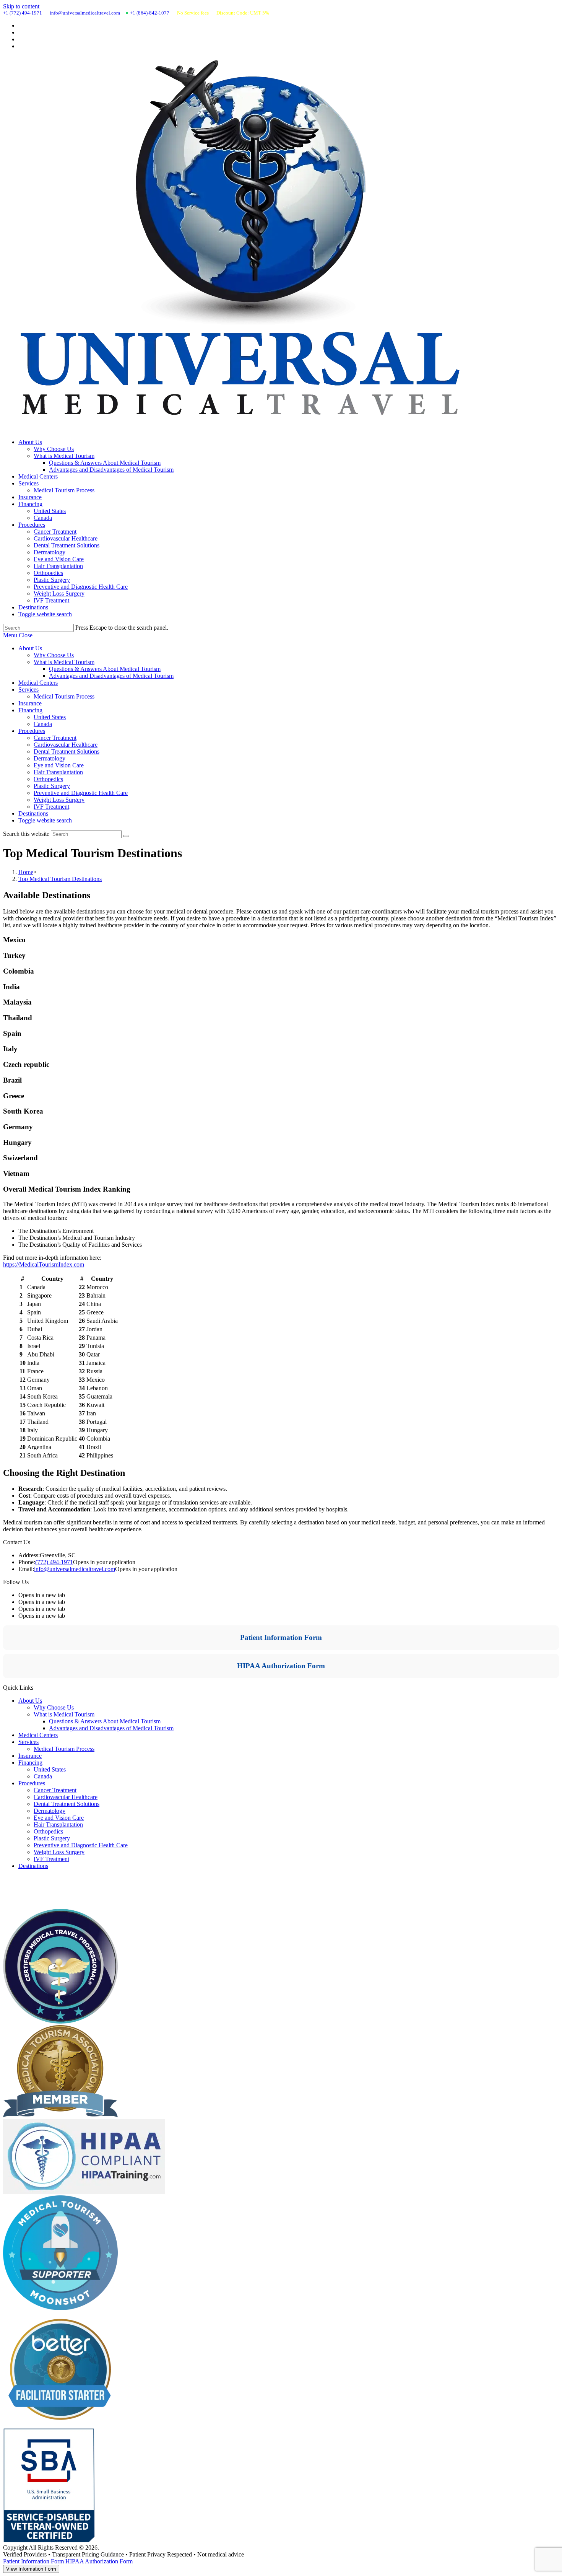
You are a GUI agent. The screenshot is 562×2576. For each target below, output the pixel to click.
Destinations (33, 813)
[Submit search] (126, 836)
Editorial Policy (22, 1888)
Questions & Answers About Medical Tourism (105, 669)
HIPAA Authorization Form (281, 1666)
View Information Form (31, 2569)
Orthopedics (48, 779)
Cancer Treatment (55, 738)
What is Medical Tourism (64, 662)
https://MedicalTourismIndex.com (44, 1264)
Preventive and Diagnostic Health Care (81, 793)
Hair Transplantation (58, 772)
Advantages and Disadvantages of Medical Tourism (111, 676)
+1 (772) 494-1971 (23, 13)
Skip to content (21, 6)
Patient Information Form (281, 1637)
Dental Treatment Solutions (67, 751)
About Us (30, 648)
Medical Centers (38, 683)
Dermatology (50, 758)
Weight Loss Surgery (59, 800)
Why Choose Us (54, 655)
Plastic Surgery (52, 786)
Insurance (30, 703)
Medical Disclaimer (27, 1879)
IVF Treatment (51, 807)
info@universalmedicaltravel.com (85, 13)
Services (28, 690)
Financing (30, 710)
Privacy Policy (21, 1896)
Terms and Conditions (30, 1905)
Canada (43, 724)
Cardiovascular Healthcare (66, 745)
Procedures (32, 731)
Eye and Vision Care (59, 765)
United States (50, 717)
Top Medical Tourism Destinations (60, 879)
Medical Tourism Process (64, 696)
